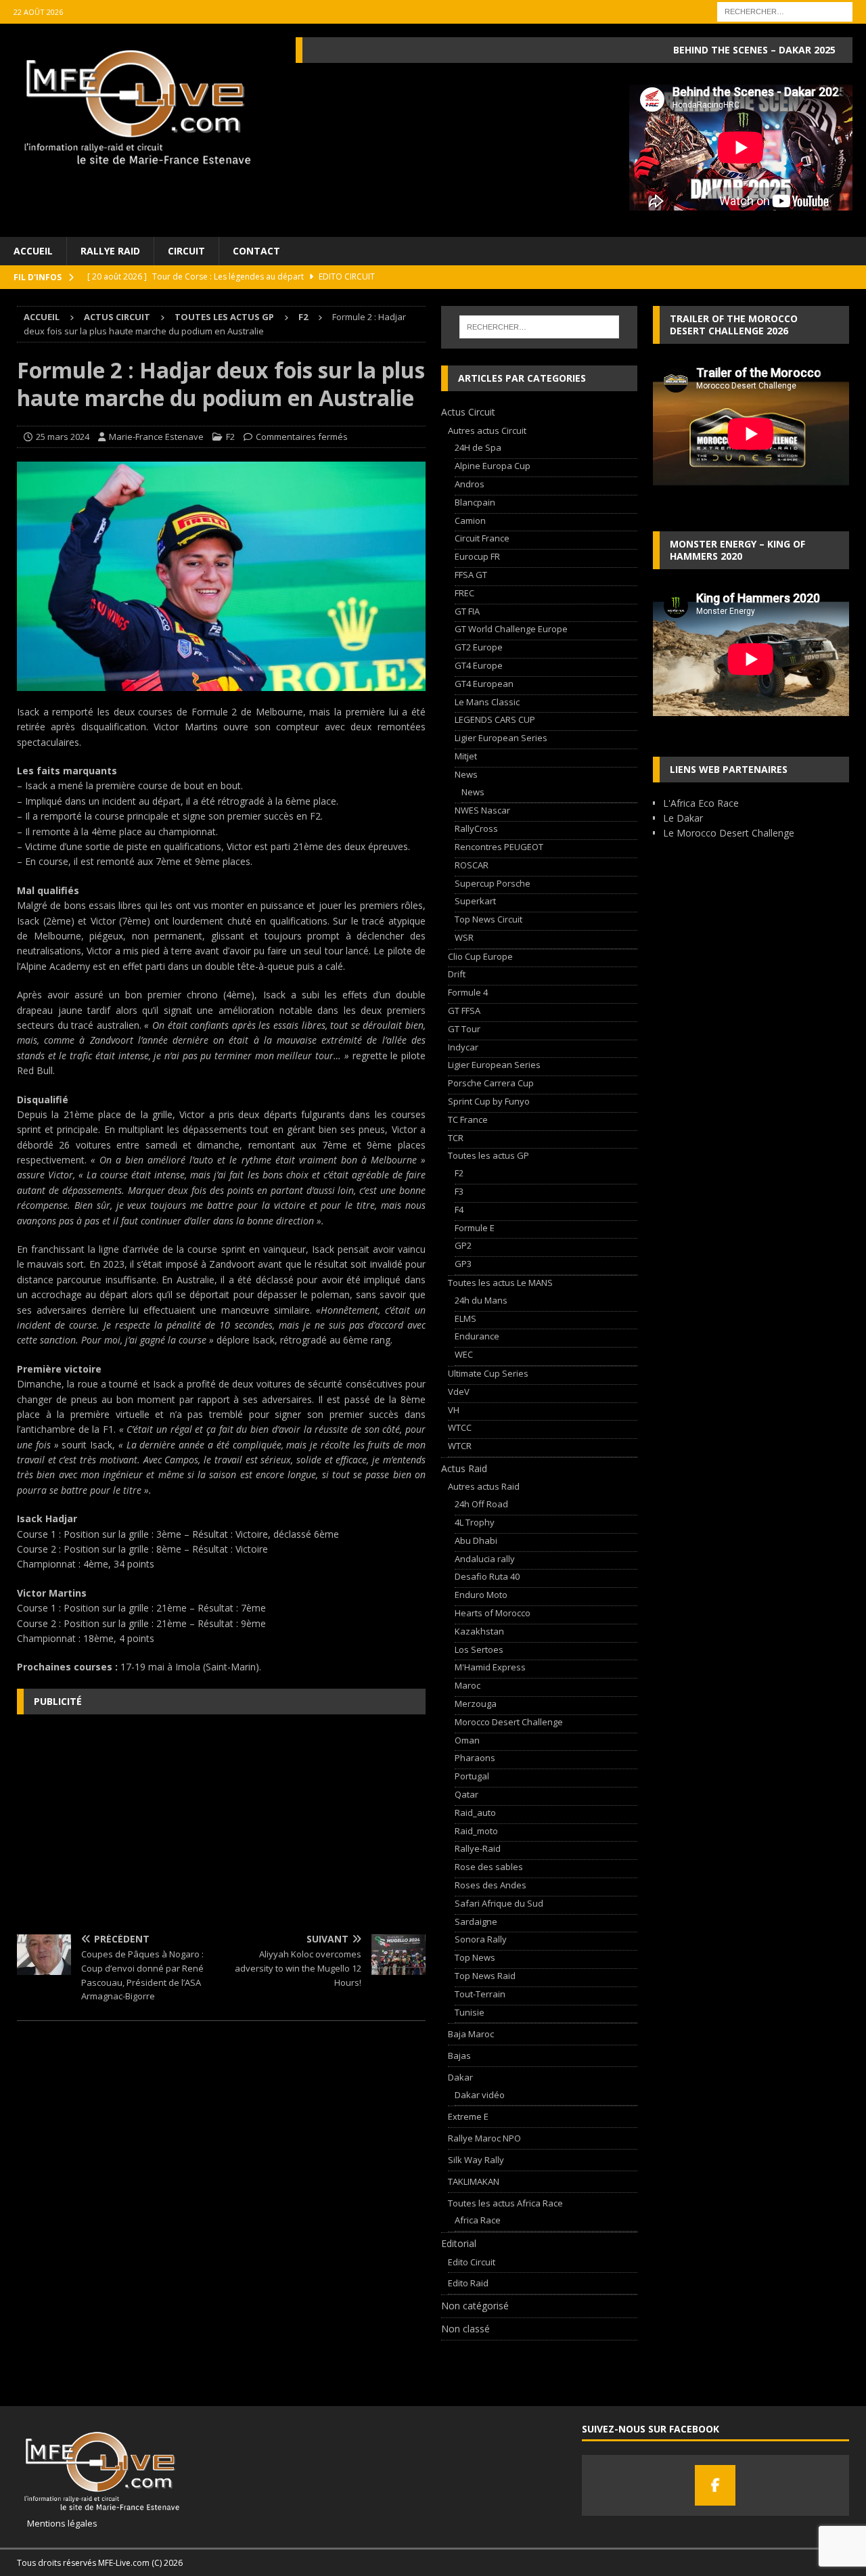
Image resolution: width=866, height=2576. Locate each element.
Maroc (468, 1685)
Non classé (465, 2329)
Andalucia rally (485, 1559)
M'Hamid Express (490, 1667)
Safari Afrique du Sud (499, 1903)
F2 (230, 437)
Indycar (463, 1047)
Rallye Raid (110, 251)
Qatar (466, 1794)
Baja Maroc (471, 2034)
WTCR (460, 1446)
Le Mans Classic (487, 702)
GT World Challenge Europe (511, 629)
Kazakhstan (479, 1631)
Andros (470, 484)
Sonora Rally (481, 1939)
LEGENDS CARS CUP (495, 719)
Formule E (475, 1228)
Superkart (475, 901)
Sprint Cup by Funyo (489, 1101)
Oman (467, 1740)
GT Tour (464, 1029)
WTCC (460, 1427)
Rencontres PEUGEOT (499, 847)
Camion (470, 520)
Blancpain (475, 502)
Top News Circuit (488, 919)
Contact (256, 251)
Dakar (460, 2077)
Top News (475, 1957)
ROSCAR (472, 865)
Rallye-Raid (478, 1848)
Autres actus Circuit (487, 430)
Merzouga (476, 1704)
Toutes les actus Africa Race (505, 2203)
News (466, 774)
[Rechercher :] (785, 10)
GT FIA (467, 611)
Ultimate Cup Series (488, 1373)
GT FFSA (464, 1011)
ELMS (465, 1318)
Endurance (477, 1336)
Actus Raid (464, 1468)
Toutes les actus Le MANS (500, 1283)
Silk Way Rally (476, 2160)
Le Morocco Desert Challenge (729, 833)
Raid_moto (476, 1831)
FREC (464, 593)
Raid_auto (475, 1813)
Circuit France (482, 538)
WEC (464, 1354)
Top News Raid (485, 1976)
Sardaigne (476, 1922)
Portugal (472, 1776)
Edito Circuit (472, 2262)
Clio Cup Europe (480, 956)
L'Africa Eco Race (701, 803)
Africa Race (478, 2220)
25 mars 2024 (63, 437)
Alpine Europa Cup (493, 466)
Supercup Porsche (493, 883)
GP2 (463, 1245)
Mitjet (466, 756)
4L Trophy (475, 1522)
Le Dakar (683, 818)
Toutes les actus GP (224, 317)
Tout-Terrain (480, 1994)
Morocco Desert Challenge (509, 1722)
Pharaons (475, 1758)
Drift (457, 974)
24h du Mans (481, 1300)
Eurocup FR (477, 556)
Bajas (459, 2056)
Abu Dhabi (476, 1540)
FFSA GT (471, 575)
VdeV (459, 1392)
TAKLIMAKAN (474, 2181)
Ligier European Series (501, 738)
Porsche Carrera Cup (491, 1083)
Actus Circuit (117, 317)
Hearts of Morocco (493, 1613)
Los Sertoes (479, 1649)
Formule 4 (468, 992)
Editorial (459, 2243)
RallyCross (476, 828)
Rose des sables (489, 1867)
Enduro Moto (481, 1595)
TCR (456, 1138)
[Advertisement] (221, 1823)
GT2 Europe (479, 647)
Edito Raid (468, 2283)
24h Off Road (481, 1504)
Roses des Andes (491, 1885)
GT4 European (484, 684)
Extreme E (468, 2116)
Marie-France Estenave (156, 437)
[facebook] (715, 2485)
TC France (468, 1119)
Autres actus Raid (484, 1486)
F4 (459, 1209)
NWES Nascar (482, 810)
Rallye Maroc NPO (484, 2138)
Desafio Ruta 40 (487, 1576)
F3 (459, 1191)
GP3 (463, 1264)
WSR (464, 937)
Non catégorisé (475, 2306)
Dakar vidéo (480, 2095)
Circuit (186, 251)
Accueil (33, 251)
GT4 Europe (479, 665)
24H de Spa (478, 447)
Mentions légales (57, 2523)
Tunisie (470, 2012)
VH (454, 1410)
